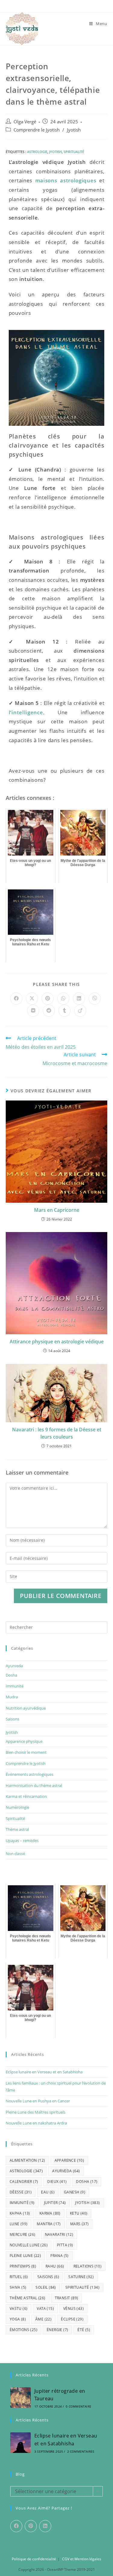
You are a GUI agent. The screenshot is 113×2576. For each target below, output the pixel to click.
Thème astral (17, 1829)
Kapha (20, 2213)
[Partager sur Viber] (95, 999)
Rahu (55, 2266)
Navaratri (59, 2234)
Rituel (19, 2277)
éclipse (72, 2319)
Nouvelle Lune (29, 2245)
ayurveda (66, 2171)
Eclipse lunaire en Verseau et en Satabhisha (44, 2072)
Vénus (74, 2309)
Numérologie (17, 1807)
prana (60, 2256)
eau (48, 2192)
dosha (87, 2181)
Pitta (65, 2245)
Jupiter (55, 2203)
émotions (24, 2330)
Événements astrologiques (30, 1774)
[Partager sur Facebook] (16, 999)
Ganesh (75, 2192)
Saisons (13, 1719)
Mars (80, 2224)
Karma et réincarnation (26, 1796)
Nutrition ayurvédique (26, 1708)
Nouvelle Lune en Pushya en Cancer (38, 2101)
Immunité (15, 1686)
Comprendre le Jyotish (37, 130)
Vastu (19, 2309)
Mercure (23, 2234)
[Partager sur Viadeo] (80, 1011)
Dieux (57, 2181)
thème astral (28, 2298)
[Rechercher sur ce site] (57, 1627)
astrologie (37, 152)
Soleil (46, 2287)
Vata (45, 2309)
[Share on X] (32, 999)
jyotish (55, 152)
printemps (23, 2266)
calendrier (24, 2181)
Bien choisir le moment (26, 1752)
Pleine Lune (25, 2256)
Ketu (79, 2213)
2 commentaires (81, 2451)
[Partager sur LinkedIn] (79, 999)
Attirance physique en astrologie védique (57, 1342)
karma (50, 2213)
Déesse (21, 2192)
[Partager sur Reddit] (49, 1011)
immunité (22, 2203)
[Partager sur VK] (33, 1011)
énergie (57, 2330)
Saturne (81, 2277)
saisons (48, 2277)
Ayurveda (14, 1666)
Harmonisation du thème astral (34, 1785)
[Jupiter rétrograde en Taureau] (20, 2398)
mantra (49, 2224)
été (84, 2330)
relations (88, 2266)
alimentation (27, 2160)
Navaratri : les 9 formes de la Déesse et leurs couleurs (57, 1433)
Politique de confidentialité (34, 2559)
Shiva (18, 2287)
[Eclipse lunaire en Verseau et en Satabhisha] (20, 2443)
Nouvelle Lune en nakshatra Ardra (36, 2123)
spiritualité (74, 152)
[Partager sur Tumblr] (64, 1011)
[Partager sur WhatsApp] (63, 999)
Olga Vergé (25, 122)
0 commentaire (78, 2406)
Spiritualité (15, 1818)
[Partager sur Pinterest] (48, 999)
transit (67, 2298)
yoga (18, 2319)
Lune (19, 2224)
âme (43, 2319)
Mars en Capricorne (57, 1210)
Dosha (11, 1675)
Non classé (15, 1854)
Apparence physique (24, 1741)
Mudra (12, 1697)
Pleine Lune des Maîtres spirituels (36, 2112)
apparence (69, 2160)
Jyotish (74, 130)
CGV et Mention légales (82, 2559)
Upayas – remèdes (22, 1841)
